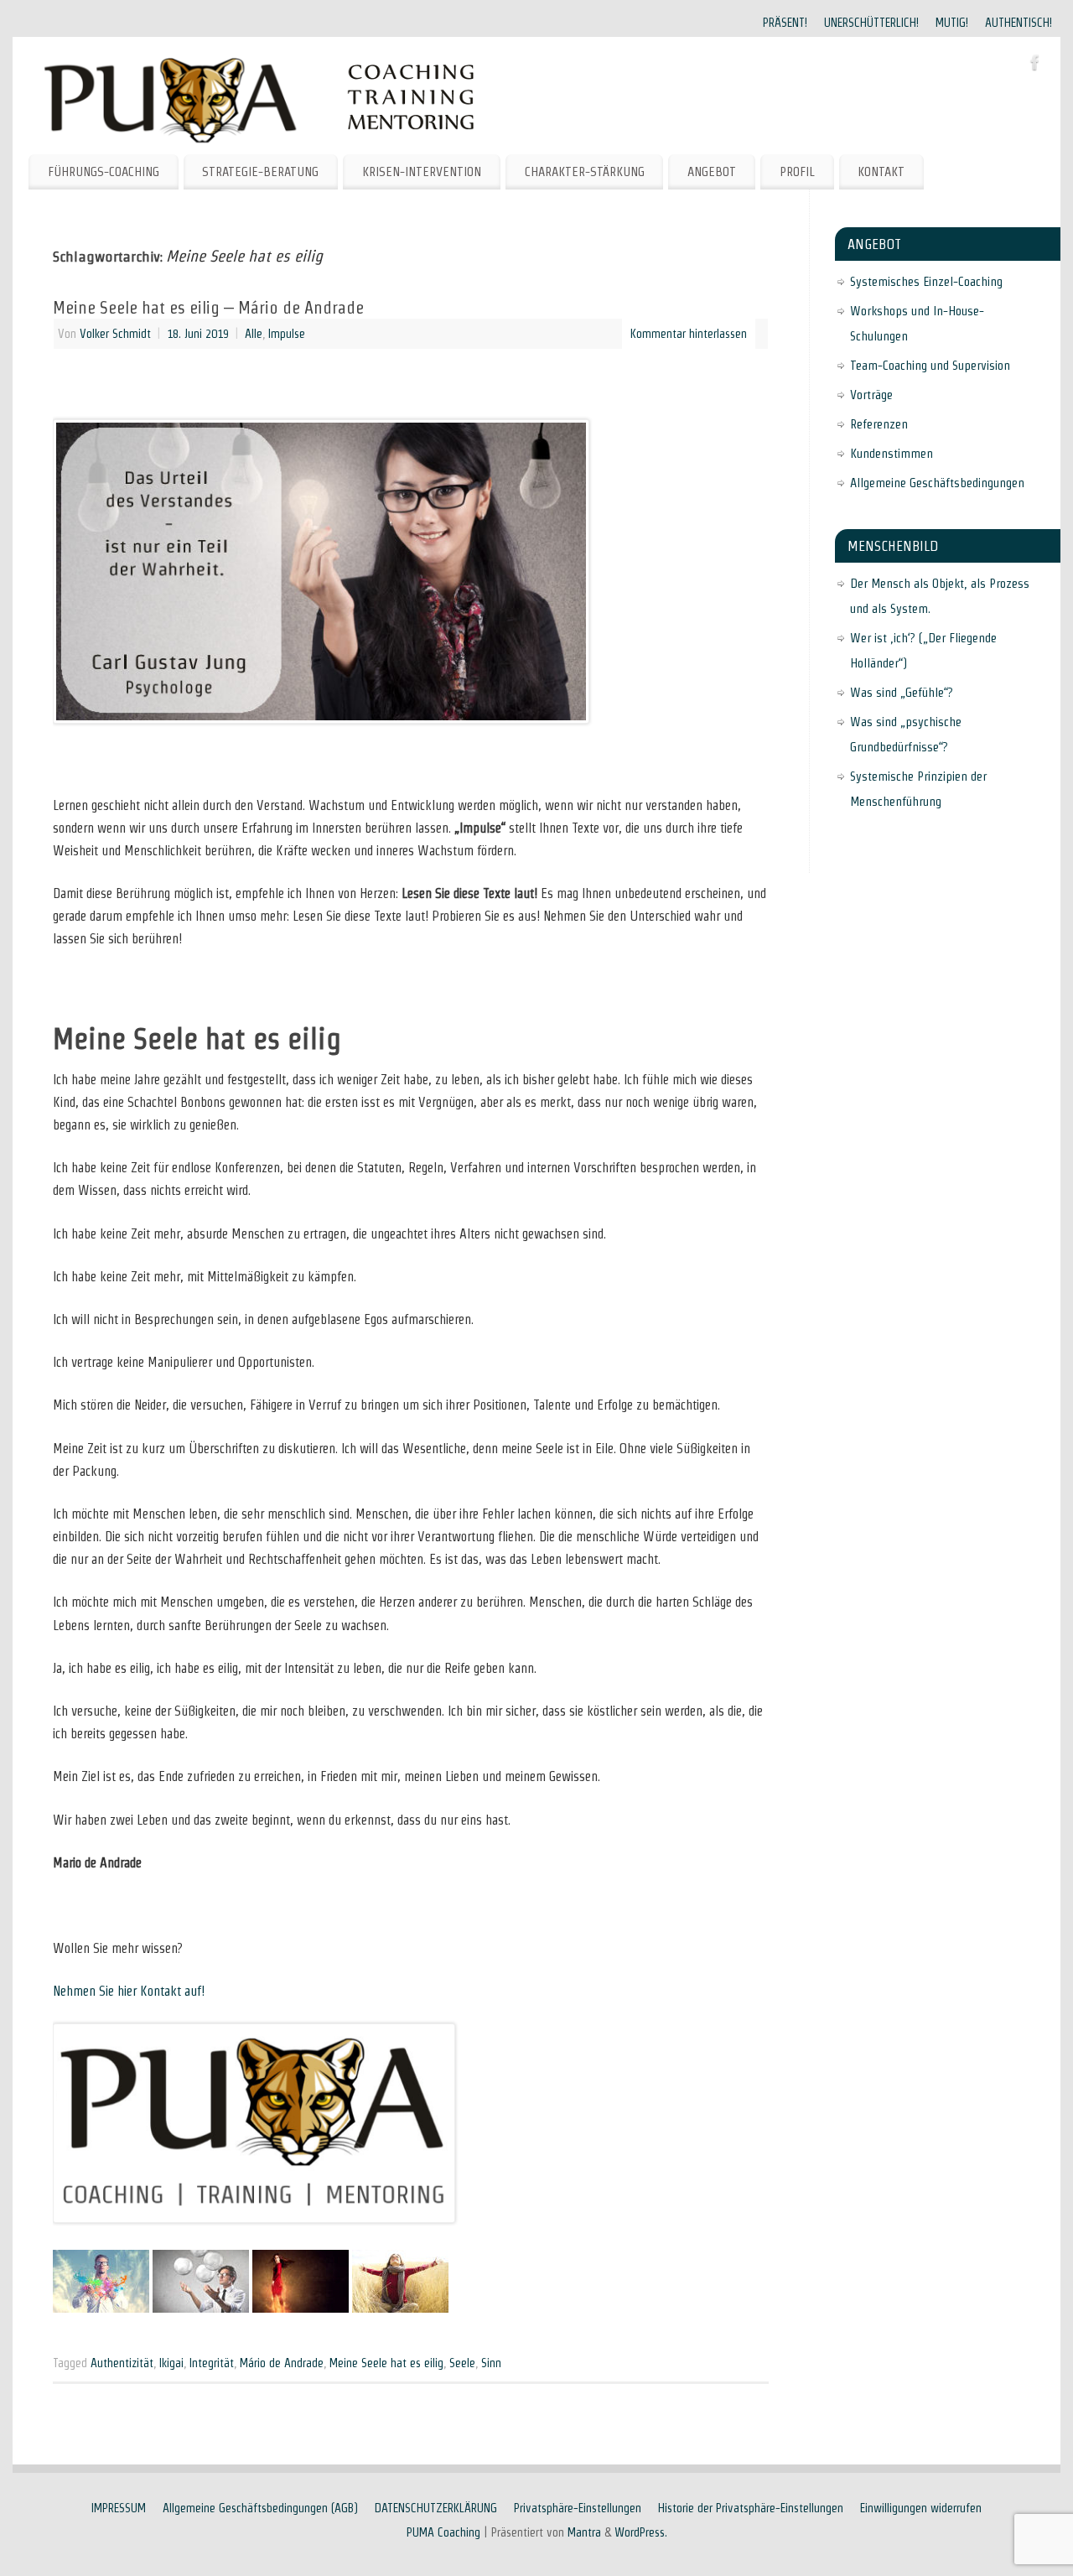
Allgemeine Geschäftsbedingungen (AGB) (260, 2508)
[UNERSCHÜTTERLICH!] (201, 2308)
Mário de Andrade (282, 2363)
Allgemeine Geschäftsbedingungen (937, 483)
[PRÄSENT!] (101, 2308)
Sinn (491, 2363)
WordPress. (641, 2532)
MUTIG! (952, 23)
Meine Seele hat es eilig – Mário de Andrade (208, 308)
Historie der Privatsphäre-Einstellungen (751, 2508)
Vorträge (871, 395)
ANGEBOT (712, 171)
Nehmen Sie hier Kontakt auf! (129, 1991)
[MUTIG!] (301, 2308)
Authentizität (122, 2363)
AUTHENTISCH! (1019, 23)
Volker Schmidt (115, 334)
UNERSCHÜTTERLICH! (871, 23)
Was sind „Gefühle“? (902, 692)
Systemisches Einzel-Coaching (926, 281)
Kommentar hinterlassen (689, 334)
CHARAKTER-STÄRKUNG (585, 171)
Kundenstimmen (892, 453)
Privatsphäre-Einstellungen (578, 2508)
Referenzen (879, 424)
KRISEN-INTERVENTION (422, 171)
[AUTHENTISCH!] (400, 2308)
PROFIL (797, 171)
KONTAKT (881, 171)
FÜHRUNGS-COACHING (104, 171)
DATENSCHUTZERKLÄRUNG (436, 2508)
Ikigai (171, 2363)
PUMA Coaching (443, 2532)
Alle (254, 334)
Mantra (584, 2532)
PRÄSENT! (785, 23)
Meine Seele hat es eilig (386, 2363)
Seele (462, 2363)
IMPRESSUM (119, 2508)
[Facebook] (1035, 65)
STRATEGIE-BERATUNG (260, 171)
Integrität (212, 2363)
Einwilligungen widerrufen (921, 2508)
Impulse (287, 334)
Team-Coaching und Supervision (930, 365)
